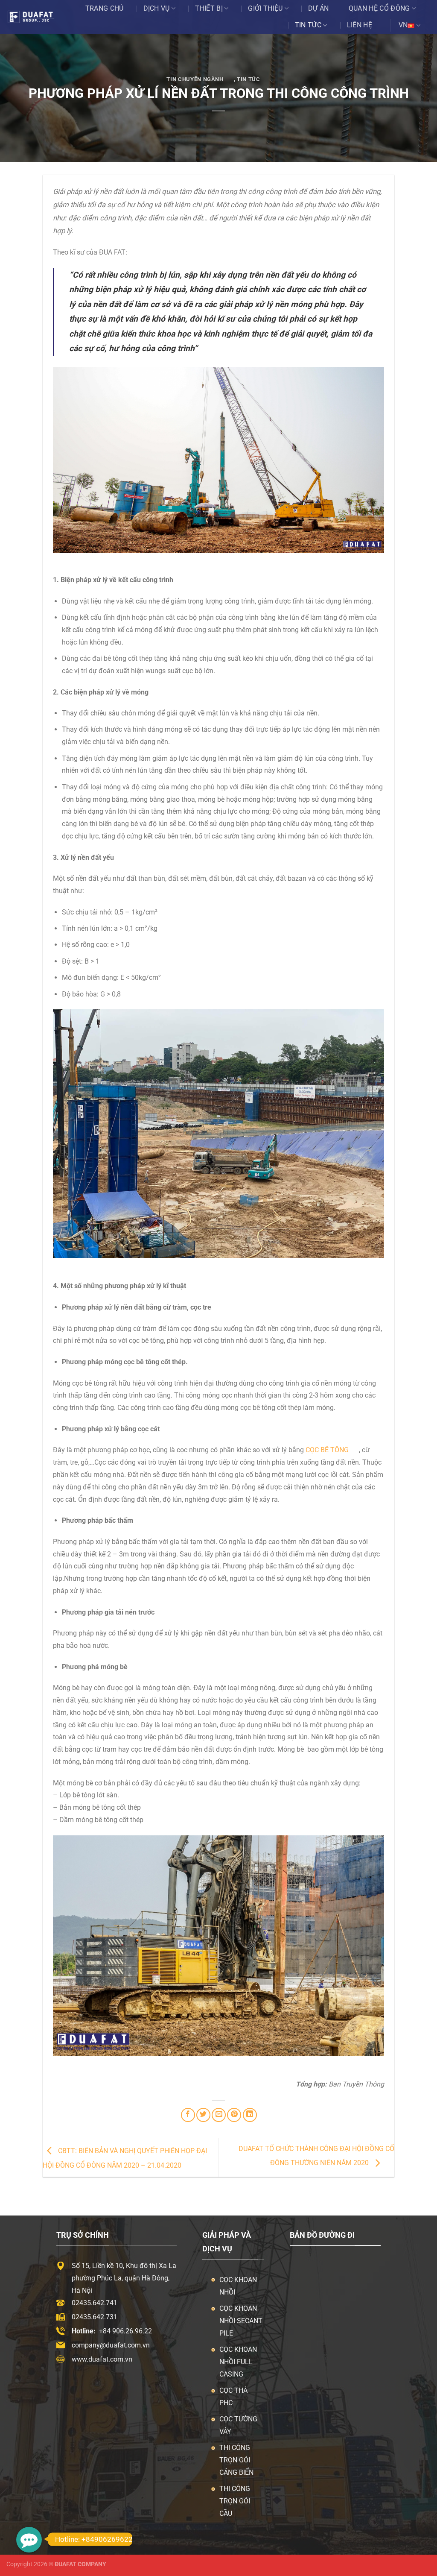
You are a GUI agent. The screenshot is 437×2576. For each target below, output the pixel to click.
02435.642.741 (95, 2303)
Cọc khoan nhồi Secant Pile (241, 2321)
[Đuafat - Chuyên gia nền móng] (37, 17)
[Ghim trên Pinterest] (234, 2115)
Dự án (319, 8)
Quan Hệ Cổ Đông (379, 8)
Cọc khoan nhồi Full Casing (238, 2362)
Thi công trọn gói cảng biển (236, 2460)
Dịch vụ (157, 8)
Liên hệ (360, 25)
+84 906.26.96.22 (125, 2331)
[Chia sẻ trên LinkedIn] (250, 2115)
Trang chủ (105, 8)
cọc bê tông (327, 1450)
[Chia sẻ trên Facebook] (188, 2115)
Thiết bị (209, 8)
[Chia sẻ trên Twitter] (203, 2115)
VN (403, 25)
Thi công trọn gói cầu (235, 2501)
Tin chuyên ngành (195, 79)
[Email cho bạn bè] (219, 2115)
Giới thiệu (265, 8)
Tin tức (308, 25)
